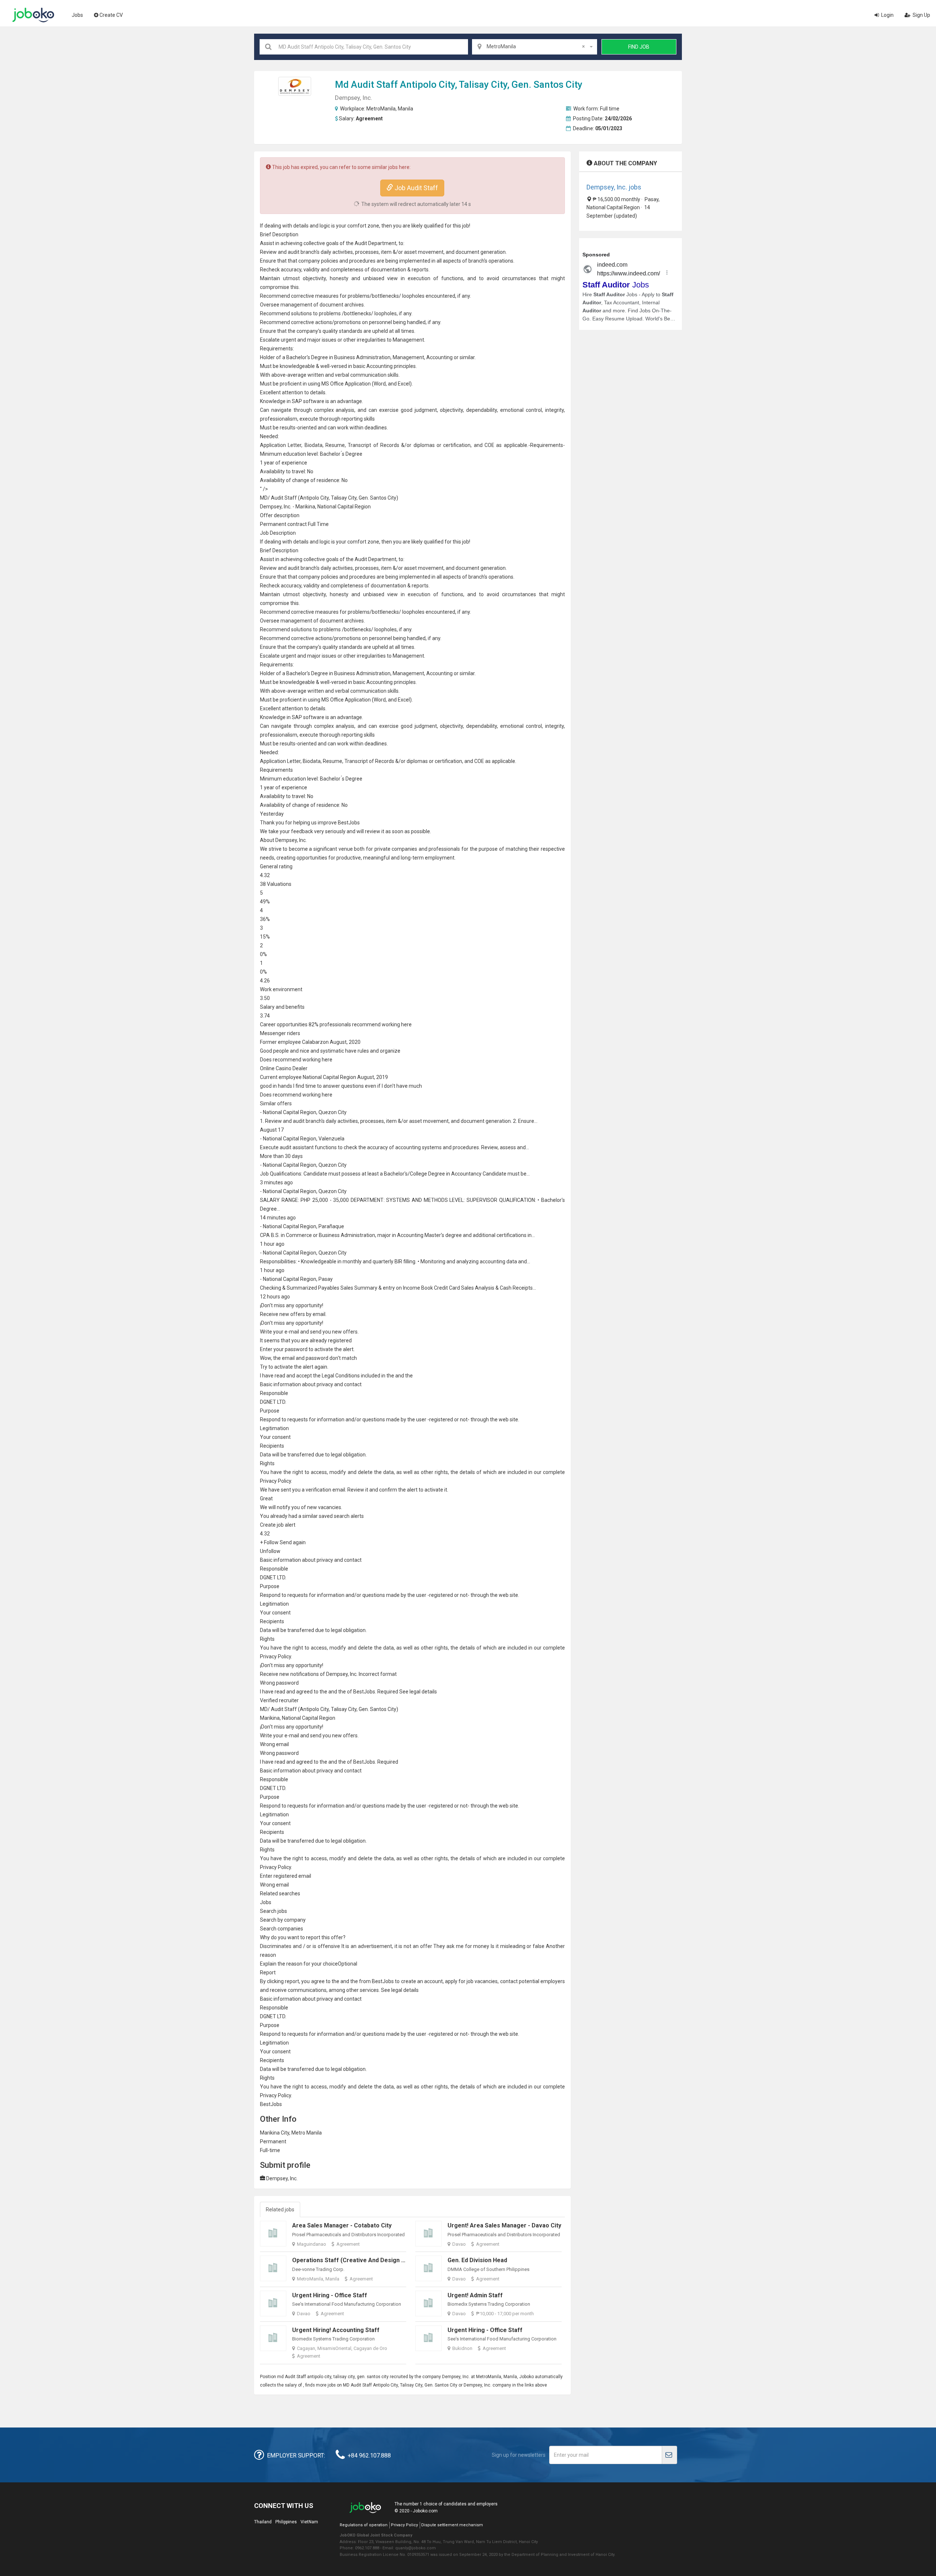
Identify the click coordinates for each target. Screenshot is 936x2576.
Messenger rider (279, 1033)
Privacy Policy (404, 2525)
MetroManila (381, 109)
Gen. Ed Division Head (477, 2260)
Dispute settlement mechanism (452, 2525)
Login (887, 15)
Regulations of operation (364, 2525)
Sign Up (921, 15)
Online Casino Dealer (284, 1068)
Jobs (77, 15)
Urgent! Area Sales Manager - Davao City (504, 2225)
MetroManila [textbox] (536, 46)
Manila (405, 109)
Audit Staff (374, 84)
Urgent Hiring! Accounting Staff (336, 2330)
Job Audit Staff (416, 188)
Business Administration (362, 357)
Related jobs (280, 2210)
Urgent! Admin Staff (475, 2295)
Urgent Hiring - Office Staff (330, 2295)
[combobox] (535, 47)
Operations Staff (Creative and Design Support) (359, 2260)
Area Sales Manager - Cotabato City (342, 2225)
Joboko (33, 15)
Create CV (111, 15)
